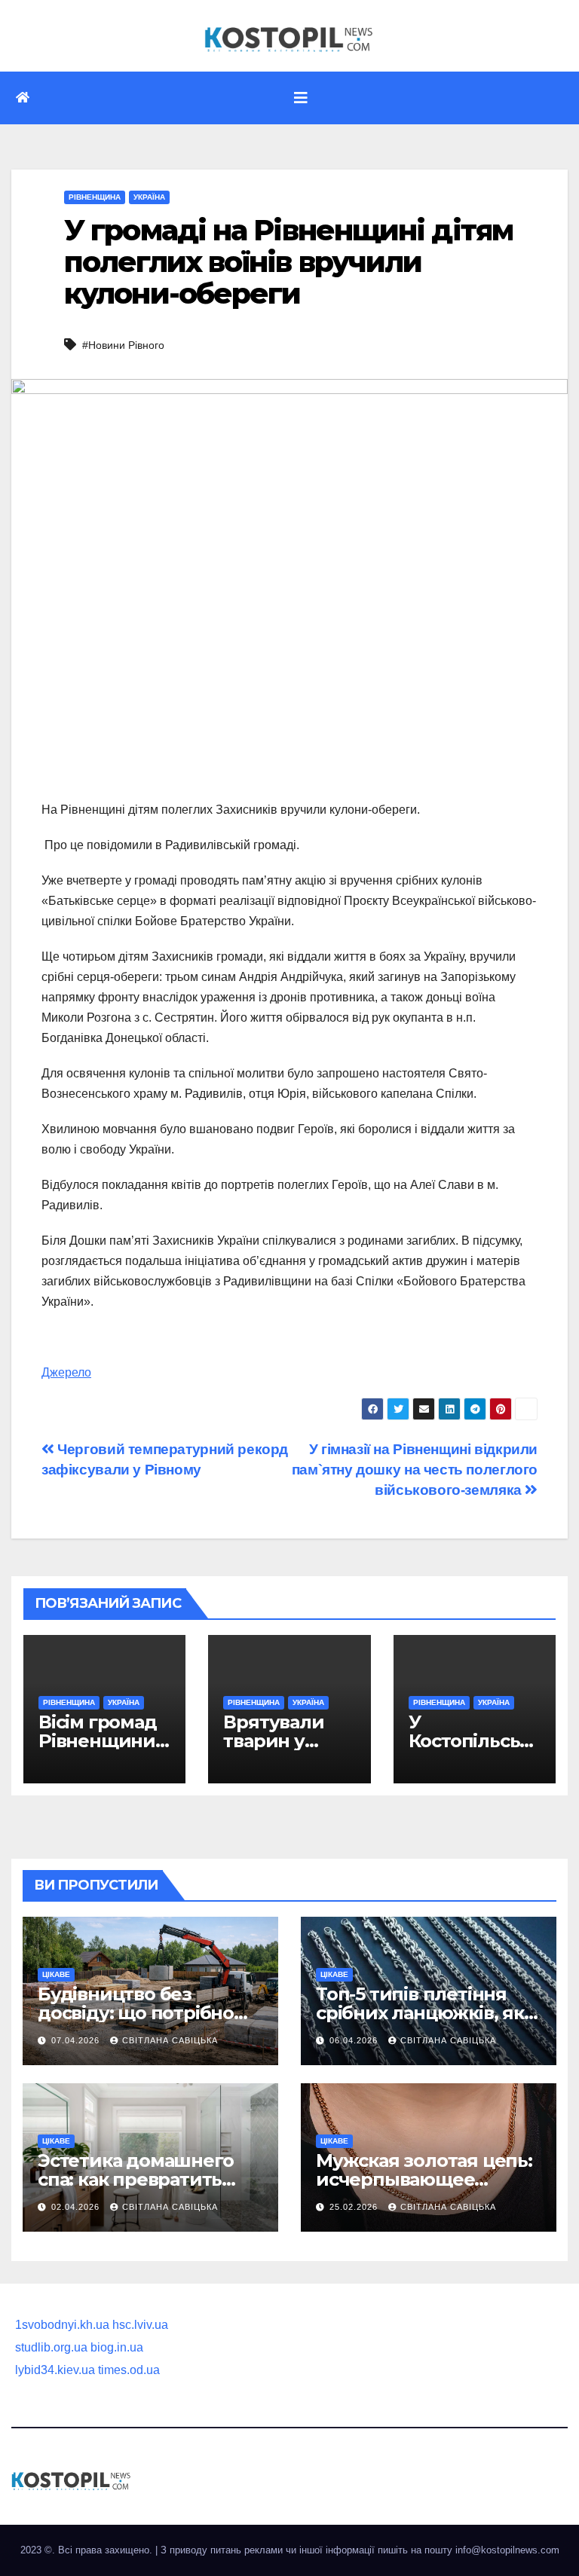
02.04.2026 (77, 2207)
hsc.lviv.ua (140, 2325)
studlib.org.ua (51, 2347)
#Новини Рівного (123, 345)
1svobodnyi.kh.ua (62, 2325)
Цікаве (56, 1974)
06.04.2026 (355, 2040)
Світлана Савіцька (170, 2040)
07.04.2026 (77, 2040)
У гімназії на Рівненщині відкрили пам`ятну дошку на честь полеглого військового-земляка (415, 1470)
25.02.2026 (355, 2207)
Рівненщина (95, 197)
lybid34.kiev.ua (55, 2370)
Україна (149, 197)
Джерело (66, 1372)
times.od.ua (129, 2370)
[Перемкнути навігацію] (301, 98)
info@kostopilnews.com (507, 2550)
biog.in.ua (117, 2347)
